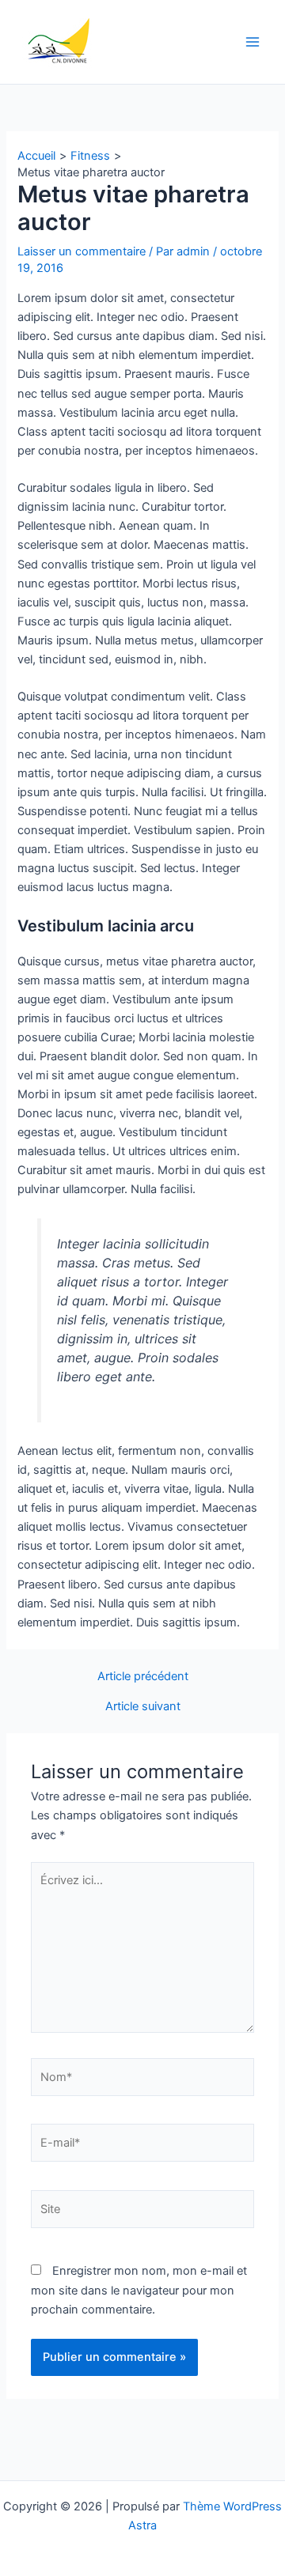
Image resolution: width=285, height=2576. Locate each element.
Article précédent (143, 1677)
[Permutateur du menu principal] (253, 42)
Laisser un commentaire (82, 251)
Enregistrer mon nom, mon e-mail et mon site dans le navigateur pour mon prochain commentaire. (139, 2290)
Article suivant (143, 1707)
